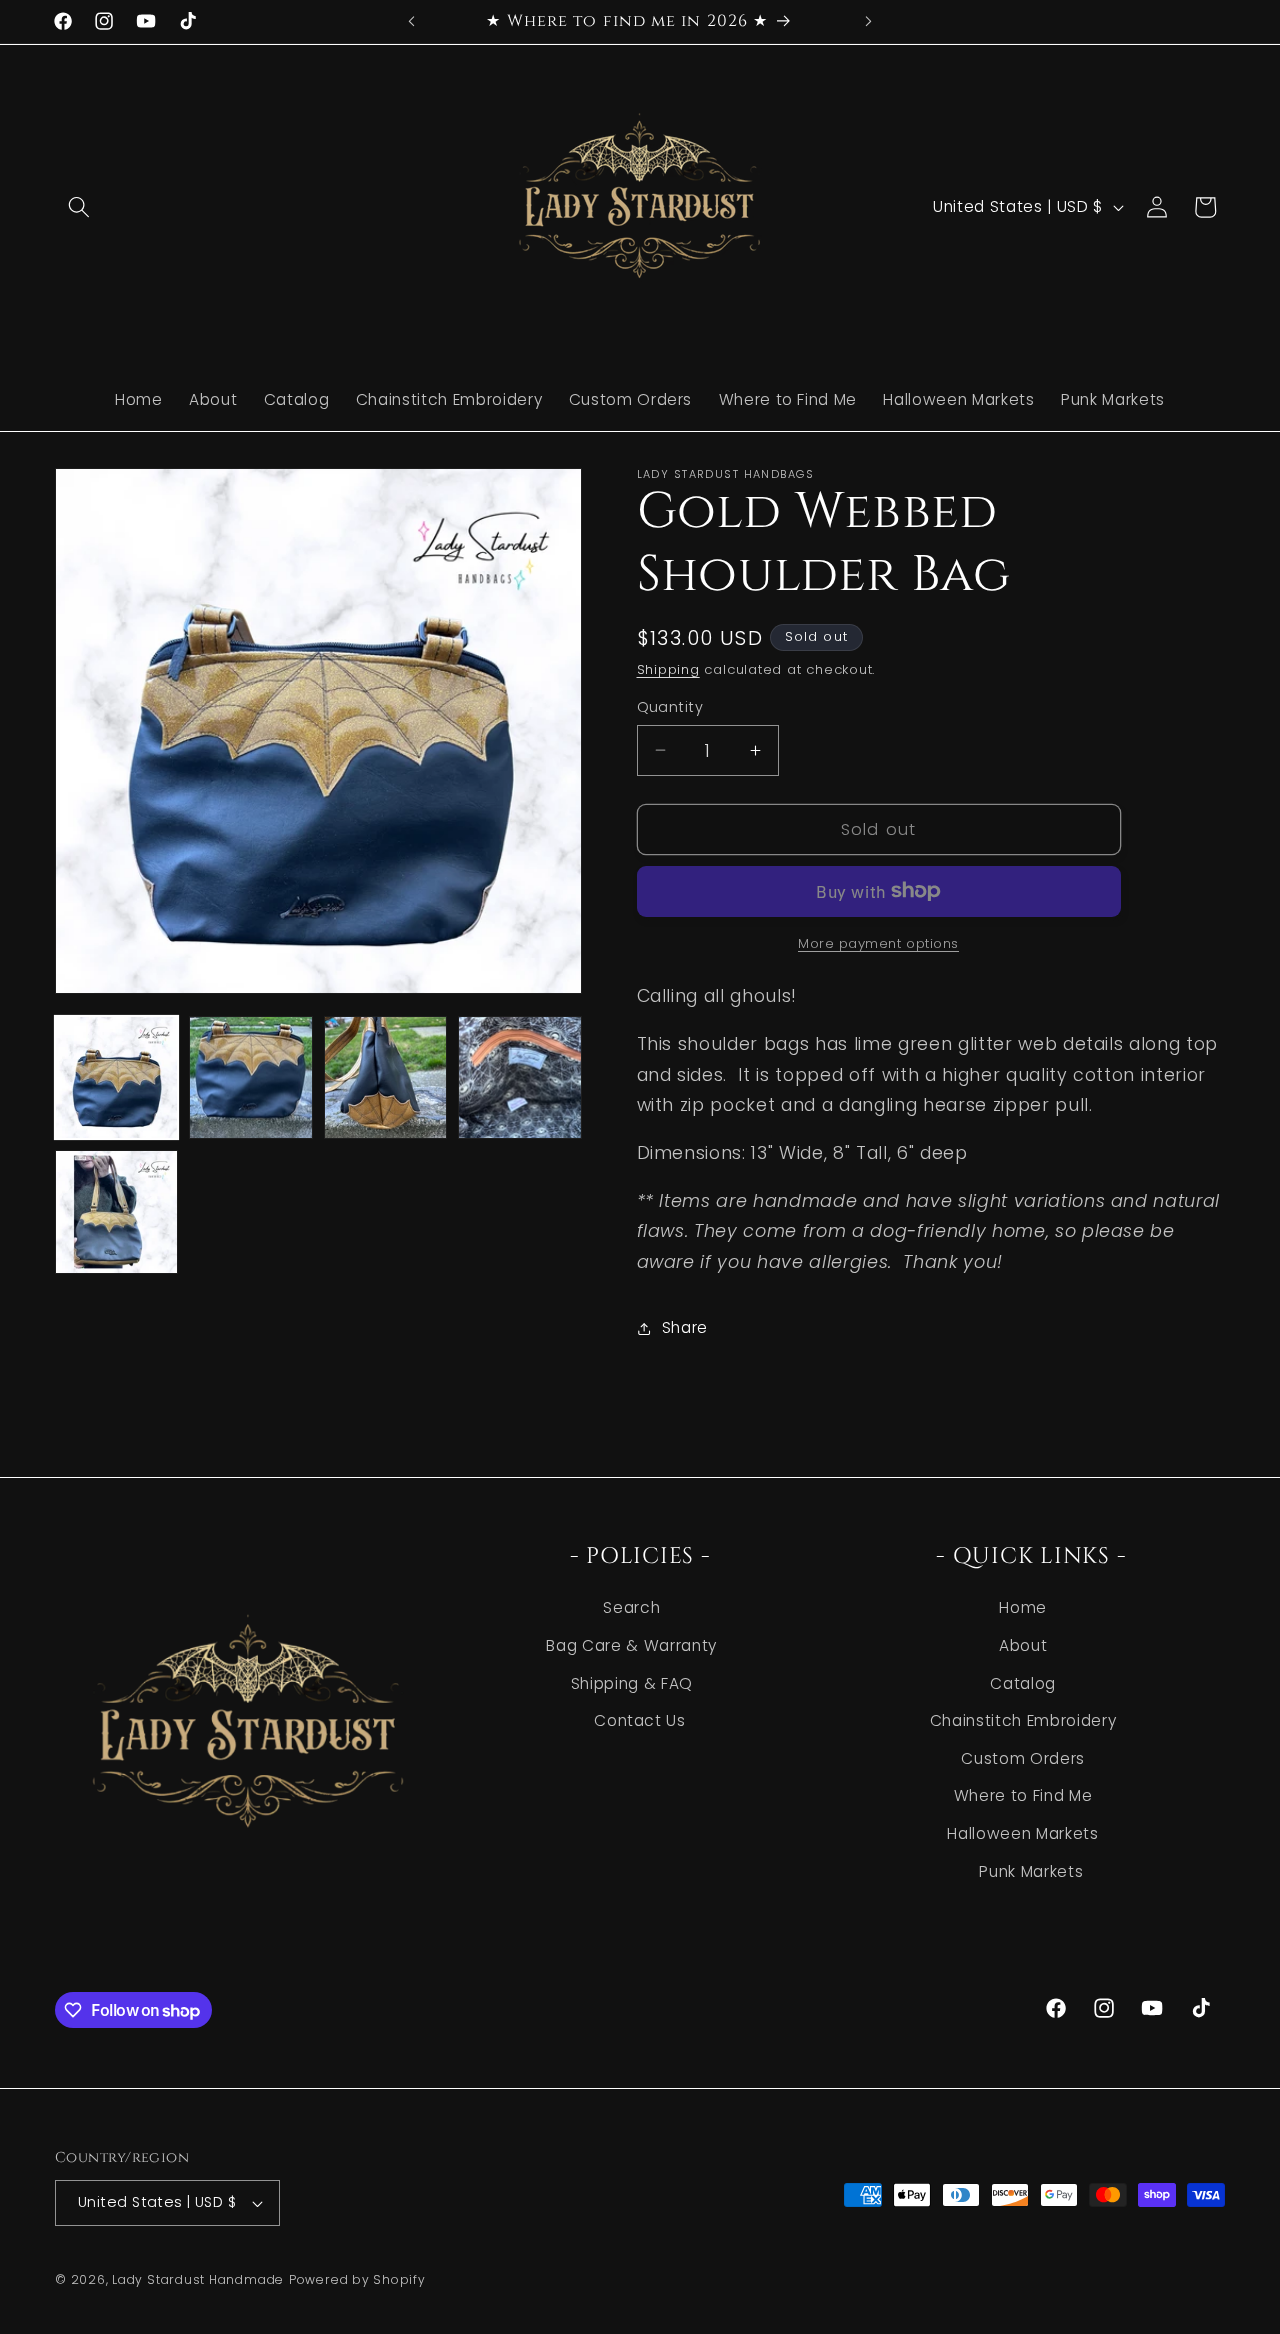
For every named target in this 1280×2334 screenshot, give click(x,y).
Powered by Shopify (357, 2279)
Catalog (1023, 1683)
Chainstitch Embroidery (1023, 1720)
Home (1023, 1607)
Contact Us (640, 1720)
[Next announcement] (869, 21)
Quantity (670, 707)
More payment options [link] (878, 943)
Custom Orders (1023, 1758)
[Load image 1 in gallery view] (116, 1077)
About (1023, 1645)
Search (631, 1607)
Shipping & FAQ (632, 1683)
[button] (79, 207)
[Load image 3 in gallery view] (385, 1077)
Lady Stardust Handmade (198, 2279)
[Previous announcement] (412, 21)
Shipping (668, 669)
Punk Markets (1031, 1871)
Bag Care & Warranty (631, 1645)
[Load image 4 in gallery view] (519, 1077)
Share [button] (685, 1327)
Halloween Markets (1022, 1833)
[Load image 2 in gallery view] (250, 1077)
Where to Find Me (1023, 1795)
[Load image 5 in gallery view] (116, 1211)
